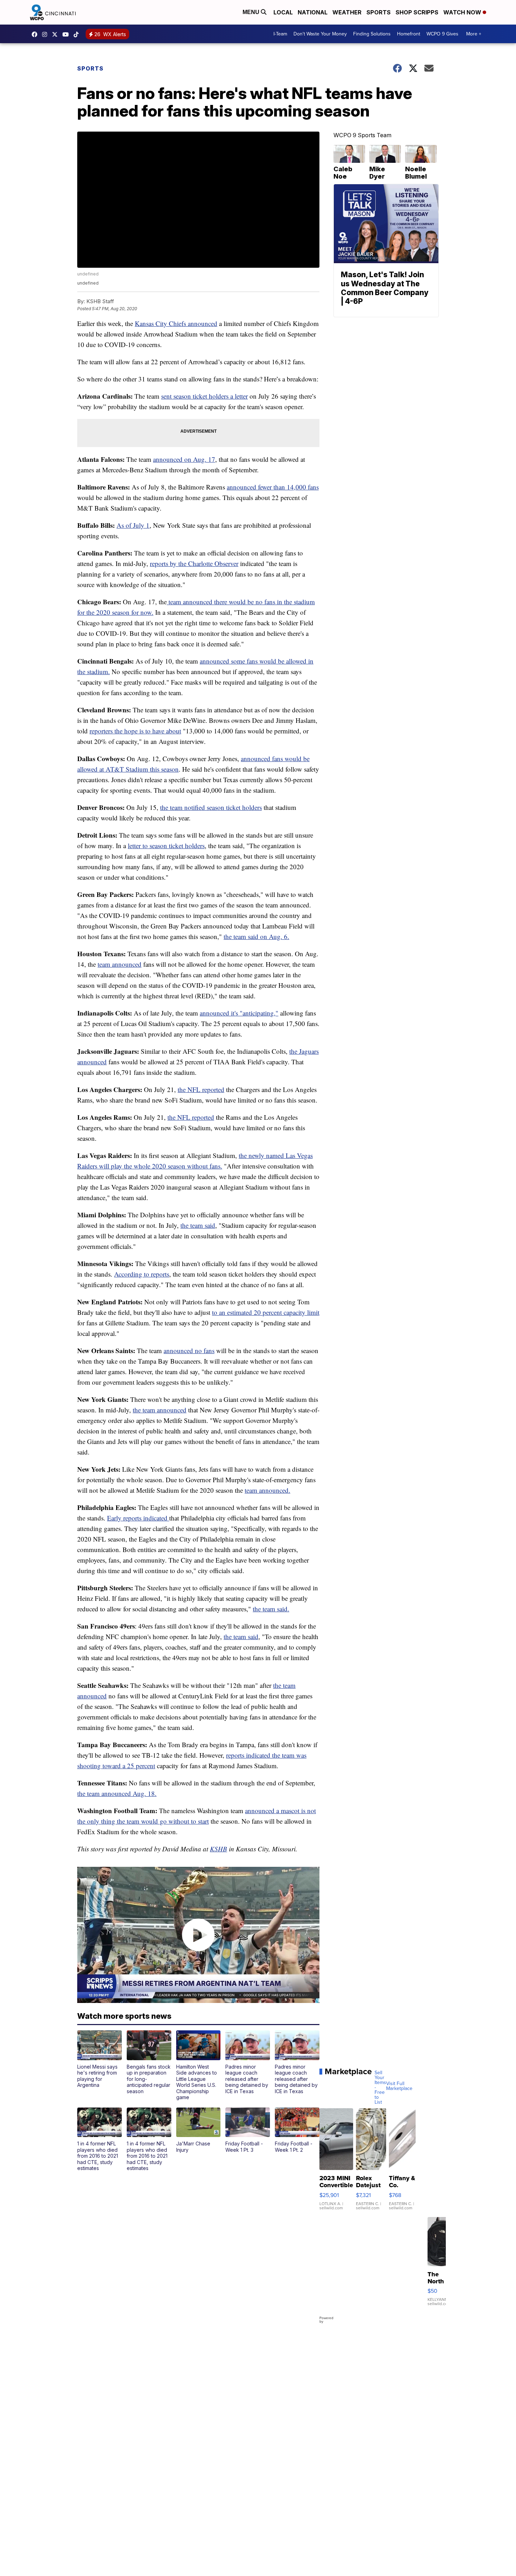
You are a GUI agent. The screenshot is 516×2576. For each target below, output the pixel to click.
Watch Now (463, 12)
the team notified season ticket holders (211, 807)
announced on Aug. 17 (184, 459)
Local (283, 12)
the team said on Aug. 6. (256, 936)
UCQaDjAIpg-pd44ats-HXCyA (67, 34)
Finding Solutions (372, 34)
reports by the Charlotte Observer (194, 563)
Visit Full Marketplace (399, 2086)
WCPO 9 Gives (442, 34)
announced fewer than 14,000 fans (273, 487)
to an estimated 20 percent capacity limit (266, 1312)
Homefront (409, 34)
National (313, 12)
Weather (347, 12)
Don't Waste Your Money (320, 34)
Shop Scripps (417, 12)
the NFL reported (201, 1089)
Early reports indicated (137, 1518)
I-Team (280, 34)
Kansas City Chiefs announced (176, 323)
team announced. (267, 1490)
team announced (120, 964)
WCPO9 (36, 34)
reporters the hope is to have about (135, 731)
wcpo (57, 34)
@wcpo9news (78, 34)
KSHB (219, 1849)
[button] (100, 2059)
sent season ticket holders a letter (204, 396)
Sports (379, 12)
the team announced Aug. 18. (117, 1793)
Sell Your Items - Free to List (380, 2088)
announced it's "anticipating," (239, 1013)
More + (474, 34)
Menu (252, 12)
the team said (198, 1225)
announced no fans (189, 1350)
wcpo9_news (46, 34)
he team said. (272, 1609)
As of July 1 (133, 525)
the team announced (160, 1410)
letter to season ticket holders (166, 846)
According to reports (142, 1274)
